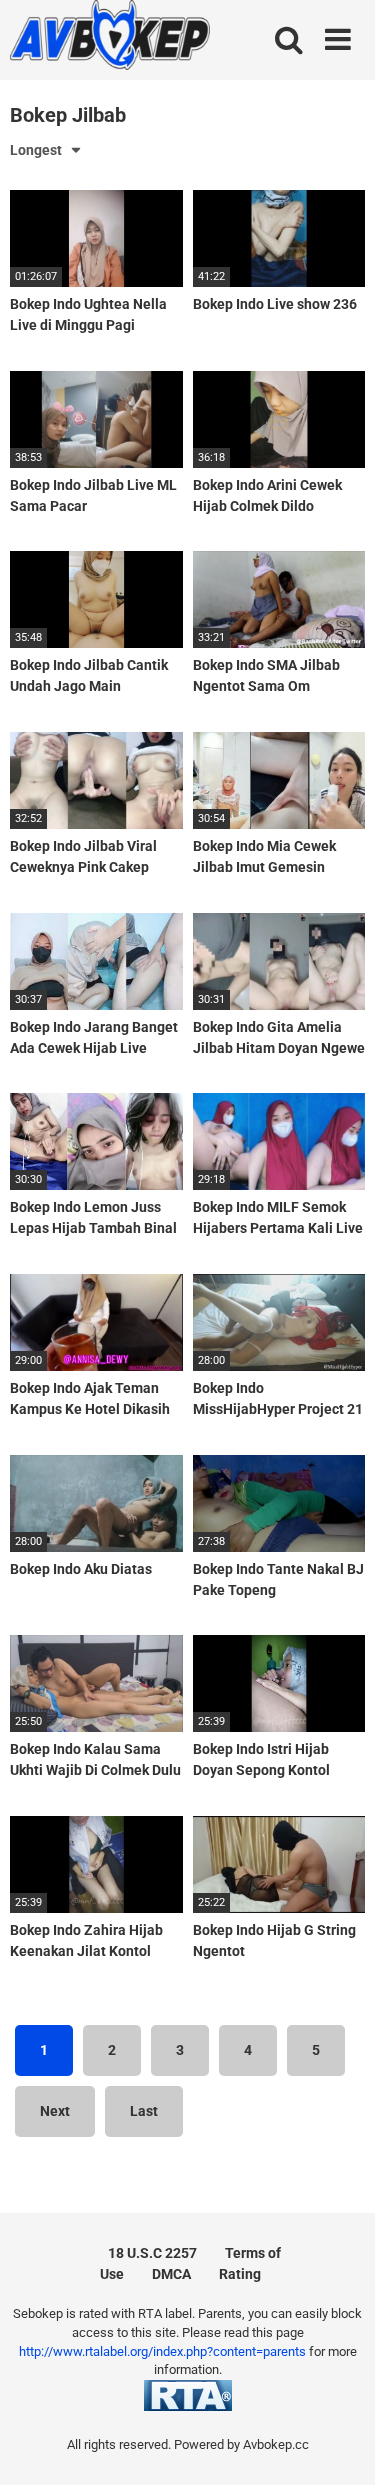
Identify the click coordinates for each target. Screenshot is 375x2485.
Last (144, 2111)
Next (55, 2111)
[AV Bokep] (110, 38)
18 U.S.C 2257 (152, 2253)
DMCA (171, 2274)
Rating (240, 2274)
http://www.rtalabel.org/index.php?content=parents (162, 2351)
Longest (36, 150)
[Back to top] (338, 2444)
